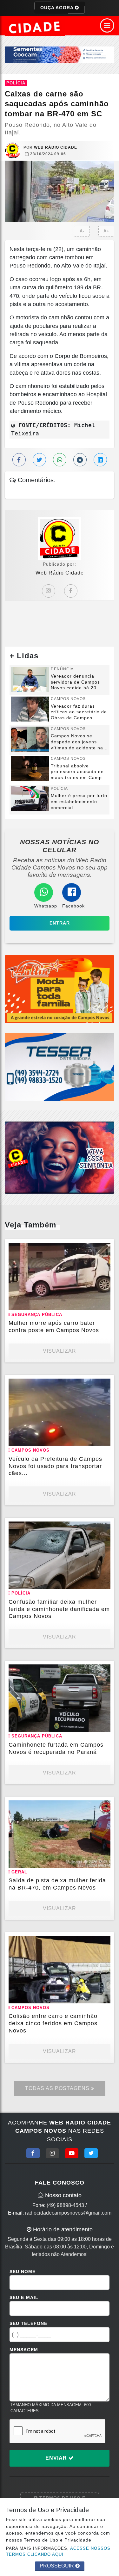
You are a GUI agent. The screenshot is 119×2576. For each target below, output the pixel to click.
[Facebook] (71, 591)
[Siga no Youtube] (72, 2153)
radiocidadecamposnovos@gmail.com (68, 2213)
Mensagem (24, 2350)
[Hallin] (60, 989)
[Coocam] (60, 55)
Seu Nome (23, 2272)
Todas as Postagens (58, 2088)
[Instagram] (49, 591)
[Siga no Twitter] (91, 2153)
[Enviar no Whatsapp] (60, 460)
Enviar (57, 2458)
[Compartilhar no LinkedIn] (100, 460)
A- (82, 231)
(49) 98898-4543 (65, 2205)
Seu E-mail (24, 2297)
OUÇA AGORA (58, 8)
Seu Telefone (28, 2323)
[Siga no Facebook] (33, 2153)
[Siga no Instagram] (52, 2153)
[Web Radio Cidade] (35, 27)
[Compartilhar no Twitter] (39, 460)
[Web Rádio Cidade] (60, 1157)
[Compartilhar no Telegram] (80, 460)
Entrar (60, 923)
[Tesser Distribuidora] (60, 1066)
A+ (106, 231)
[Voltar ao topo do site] (109, 1417)
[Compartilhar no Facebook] (19, 460)
